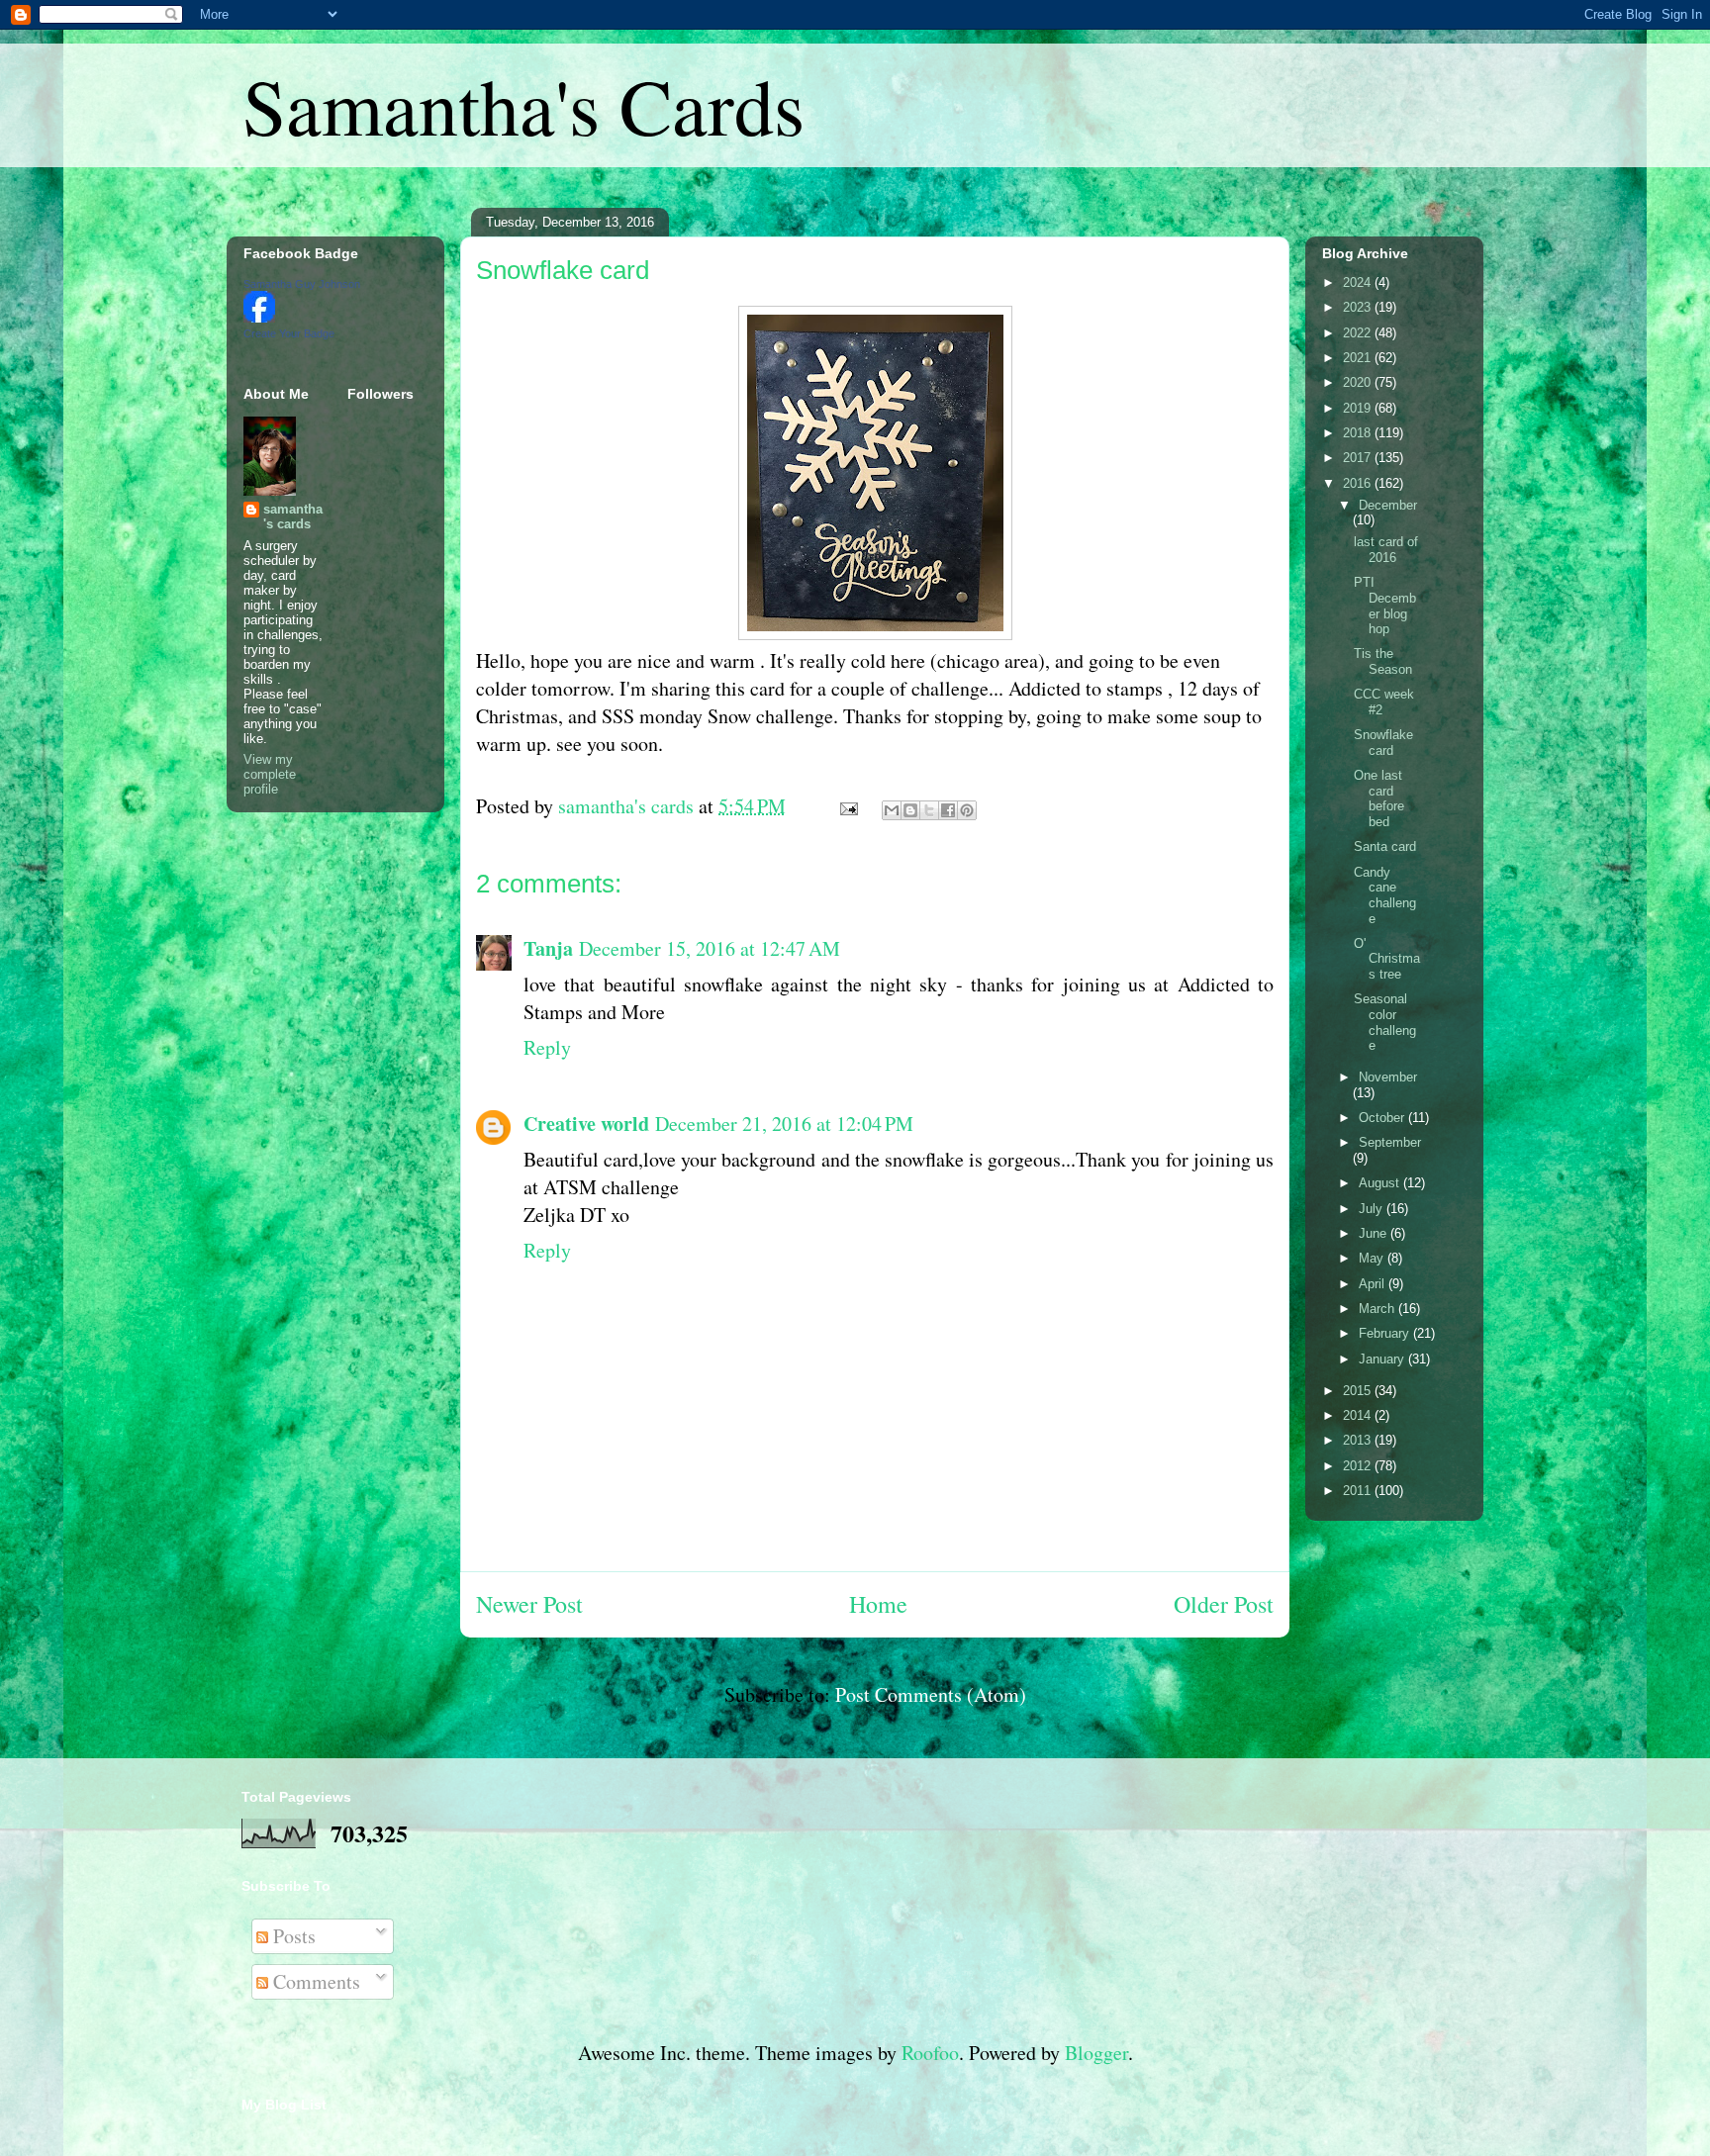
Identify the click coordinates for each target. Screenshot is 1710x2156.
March (1378, 1309)
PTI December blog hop (1385, 606)
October (1383, 1118)
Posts (292, 1936)
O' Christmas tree (1387, 959)
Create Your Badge (289, 333)
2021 (1359, 358)
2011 (1359, 1491)
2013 (1359, 1440)
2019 (1359, 408)
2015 (1359, 1391)
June (1375, 1233)
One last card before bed (1379, 798)
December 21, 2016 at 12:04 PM (784, 1124)
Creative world (586, 1124)
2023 (1359, 307)
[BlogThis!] (910, 810)
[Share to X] (929, 810)
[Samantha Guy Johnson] (259, 318)
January (1383, 1359)
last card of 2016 (1386, 550)
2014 (1359, 1415)
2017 (1359, 458)
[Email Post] (847, 806)
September (1390, 1142)
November (1388, 1077)
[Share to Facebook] (948, 810)
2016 (1359, 483)
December (1388, 505)
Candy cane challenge (1385, 895)
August (1381, 1183)
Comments (314, 1981)
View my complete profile (270, 774)
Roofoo (930, 2053)
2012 (1359, 1466)
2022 (1359, 333)
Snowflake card (1383, 743)
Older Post (1224, 1604)
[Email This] (892, 810)
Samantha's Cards (523, 105)
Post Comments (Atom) (931, 1694)
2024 (1359, 282)
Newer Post (529, 1604)
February (1386, 1333)
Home (878, 1604)
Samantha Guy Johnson (302, 284)
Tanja (548, 948)
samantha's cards (293, 516)
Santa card (1385, 846)
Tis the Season (1383, 661)
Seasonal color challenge (1385, 1022)
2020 (1359, 382)
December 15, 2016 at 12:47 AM (710, 948)
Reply (547, 1047)
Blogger (1096, 2053)
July (1373, 1209)
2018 (1359, 433)
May (1373, 1258)
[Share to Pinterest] (967, 810)
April (1374, 1284)
